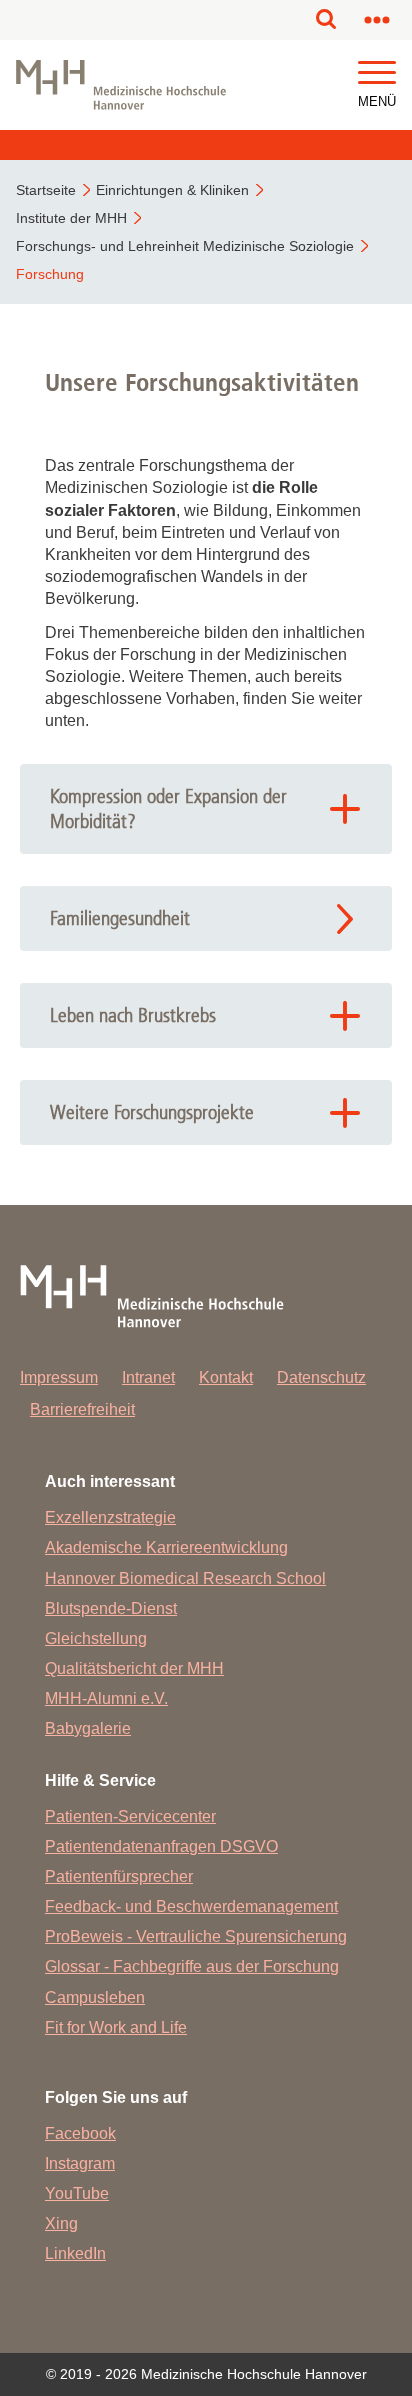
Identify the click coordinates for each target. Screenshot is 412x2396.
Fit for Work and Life (116, 2027)
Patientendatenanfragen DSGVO (161, 1846)
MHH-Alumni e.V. (106, 1698)
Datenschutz (321, 1377)
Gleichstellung (96, 1638)
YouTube (77, 2193)
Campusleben (95, 1997)
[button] (377, 73)
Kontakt (226, 1377)
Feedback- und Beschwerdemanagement (191, 1906)
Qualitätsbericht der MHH (134, 1668)
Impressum (59, 1377)
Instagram (80, 2163)
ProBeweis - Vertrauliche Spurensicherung (196, 1936)
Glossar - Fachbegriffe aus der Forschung (192, 1966)
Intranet (148, 1377)
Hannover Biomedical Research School (185, 1578)
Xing (61, 2223)
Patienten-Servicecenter (130, 1816)
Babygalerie (88, 1728)
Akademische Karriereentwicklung (166, 1547)
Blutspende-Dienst (111, 1608)
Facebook (80, 2133)
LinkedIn (75, 2253)
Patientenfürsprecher (119, 1876)
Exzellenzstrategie (110, 1517)
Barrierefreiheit (82, 1409)
